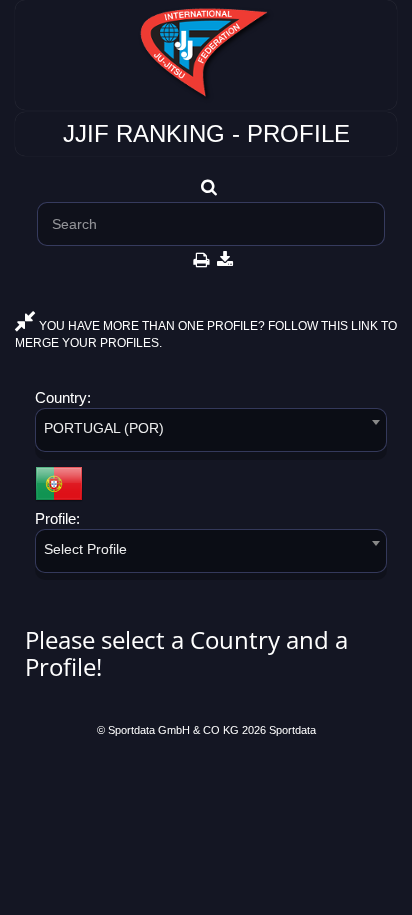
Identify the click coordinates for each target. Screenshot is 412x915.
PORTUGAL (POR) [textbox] (104, 428)
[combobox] (211, 433)
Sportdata (292, 730)
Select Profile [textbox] (85, 549)
